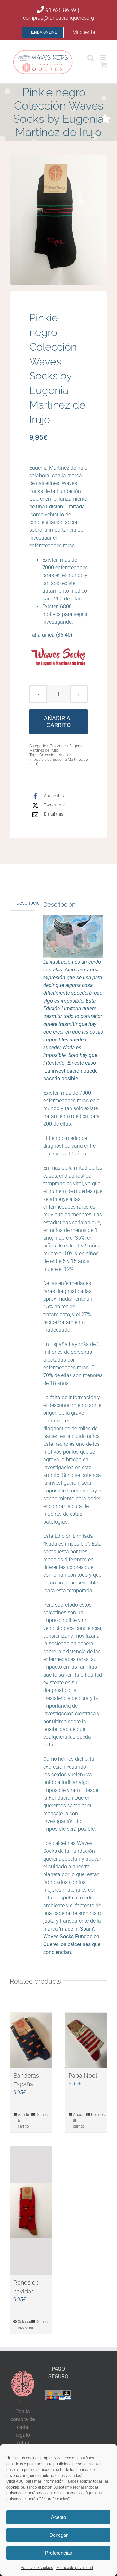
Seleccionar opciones (24, 2325)
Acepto (58, 2517)
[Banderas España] (31, 2040)
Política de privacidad (75, 2568)
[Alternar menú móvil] (104, 58)
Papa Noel (83, 2076)
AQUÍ (20, 2481)
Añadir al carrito (59, 722)
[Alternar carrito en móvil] (104, 65)
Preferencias (59, 2553)
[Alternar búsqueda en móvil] (91, 58)
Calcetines (59, 746)
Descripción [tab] (26, 903)
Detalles (42, 2115)
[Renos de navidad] (31, 2211)
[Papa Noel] (86, 2040)
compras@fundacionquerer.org (58, 18)
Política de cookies (37, 2568)
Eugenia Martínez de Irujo (56, 748)
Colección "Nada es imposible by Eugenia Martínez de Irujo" (58, 760)
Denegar (58, 2535)
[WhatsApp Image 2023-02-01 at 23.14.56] (58, 220)
